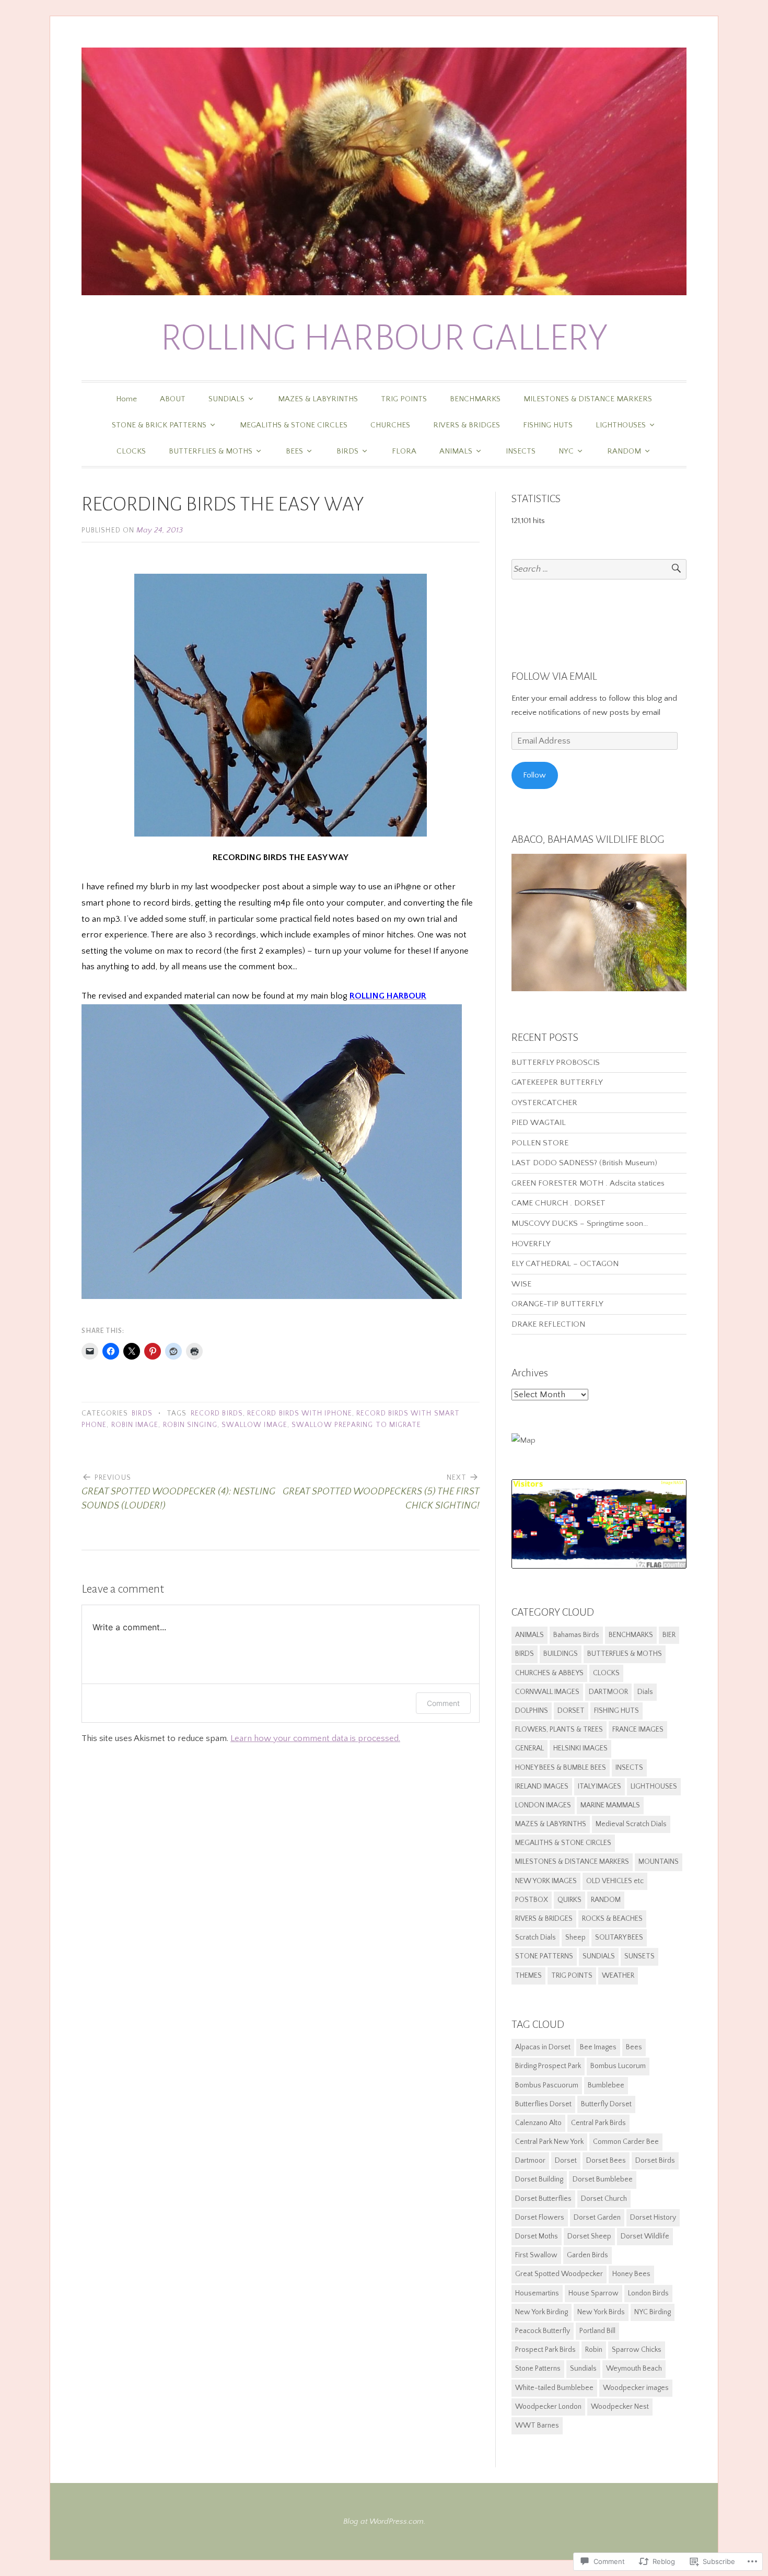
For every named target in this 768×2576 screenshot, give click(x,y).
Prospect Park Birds (545, 2350)
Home (126, 399)
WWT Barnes (537, 2426)
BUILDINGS (561, 1654)
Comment (443, 1703)
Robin (594, 2350)
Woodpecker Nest (620, 2407)
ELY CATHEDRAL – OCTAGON (565, 1264)
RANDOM (624, 451)
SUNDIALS (226, 399)
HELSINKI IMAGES (580, 1748)
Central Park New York (549, 2142)
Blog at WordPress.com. (384, 2521)
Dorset (566, 2161)
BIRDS (347, 451)
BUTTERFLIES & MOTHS (211, 451)
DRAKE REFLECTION (548, 1324)
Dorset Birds (655, 2161)
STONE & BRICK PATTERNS (159, 425)
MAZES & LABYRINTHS (318, 399)
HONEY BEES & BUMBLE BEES (561, 1768)
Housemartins (537, 2293)
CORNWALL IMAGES (547, 1692)
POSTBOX (532, 1900)
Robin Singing (190, 1425)
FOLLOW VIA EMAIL (554, 676)
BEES (294, 451)
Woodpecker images (636, 2388)
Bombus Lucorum (618, 2066)
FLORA (404, 451)
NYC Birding (653, 2312)
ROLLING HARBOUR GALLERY (384, 338)
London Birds (648, 2293)
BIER (669, 1635)
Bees (634, 2047)
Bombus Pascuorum (547, 2085)
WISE (521, 1284)
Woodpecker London (548, 2407)
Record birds (217, 1414)
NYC (566, 451)
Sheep (575, 1937)
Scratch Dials (536, 1937)
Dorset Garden (597, 2218)
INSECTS (521, 451)
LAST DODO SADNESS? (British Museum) (584, 1163)
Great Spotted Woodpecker (559, 2274)
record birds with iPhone (300, 1414)
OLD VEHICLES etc (615, 1881)
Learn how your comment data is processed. (315, 1738)
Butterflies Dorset (543, 2104)
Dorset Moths (537, 2236)
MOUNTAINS (659, 1862)
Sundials (583, 2369)
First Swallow (536, 2255)
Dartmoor (530, 2161)
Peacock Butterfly (543, 2331)
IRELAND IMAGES (542, 1786)
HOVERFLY (531, 1244)
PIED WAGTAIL (539, 1123)
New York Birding (542, 2312)
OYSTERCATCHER (544, 1103)
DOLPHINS (532, 1711)
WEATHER (618, 1976)
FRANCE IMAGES (638, 1730)
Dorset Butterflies (543, 2199)
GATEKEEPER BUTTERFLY (557, 1082)
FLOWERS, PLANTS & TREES (559, 1730)
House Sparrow (594, 2293)
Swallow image (254, 1425)
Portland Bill (597, 2331)
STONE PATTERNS (544, 1956)
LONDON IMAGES (543, 1805)
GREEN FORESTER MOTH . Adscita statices (589, 1183)
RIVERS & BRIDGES (467, 425)
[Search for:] (599, 569)
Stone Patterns (538, 2369)
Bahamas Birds (576, 1635)
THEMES (528, 1976)
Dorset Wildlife (645, 2236)
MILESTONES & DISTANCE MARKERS (588, 399)
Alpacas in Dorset (543, 2047)
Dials (645, 1692)
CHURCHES (390, 425)
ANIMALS (456, 451)
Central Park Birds (598, 2123)
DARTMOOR (608, 1692)
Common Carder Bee (626, 2142)
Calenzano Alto (538, 2123)
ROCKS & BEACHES (612, 1919)
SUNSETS (639, 1956)
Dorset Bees (606, 2161)
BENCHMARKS (475, 399)
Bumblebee (606, 2085)
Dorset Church (604, 2199)
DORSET (571, 1711)
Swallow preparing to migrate (356, 1425)
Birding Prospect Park (548, 2066)
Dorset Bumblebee (603, 2179)
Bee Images (598, 2047)
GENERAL (530, 1748)
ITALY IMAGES (600, 1786)
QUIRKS (569, 1900)
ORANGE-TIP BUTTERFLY (557, 1304)
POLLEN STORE (540, 1143)
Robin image (135, 1425)
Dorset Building (539, 2179)
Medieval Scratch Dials (631, 1824)
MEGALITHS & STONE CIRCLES (294, 425)
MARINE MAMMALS (610, 1805)
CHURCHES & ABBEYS (549, 1673)
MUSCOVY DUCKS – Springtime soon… (580, 1223)
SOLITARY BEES (619, 1937)
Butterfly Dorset (606, 2104)
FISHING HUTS (548, 425)
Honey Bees (631, 2274)
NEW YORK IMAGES (546, 1881)
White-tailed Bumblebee (554, 2388)
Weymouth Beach (634, 2369)
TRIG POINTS (404, 399)
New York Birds (601, 2312)
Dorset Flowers (540, 2218)
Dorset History (653, 2218)
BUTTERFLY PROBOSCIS (556, 1063)
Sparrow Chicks (637, 2350)
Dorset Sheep (589, 2236)
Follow (534, 775)
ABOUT (173, 399)
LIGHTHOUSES (621, 425)
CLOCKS (131, 451)
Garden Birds (587, 2255)
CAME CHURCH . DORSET (558, 1203)
